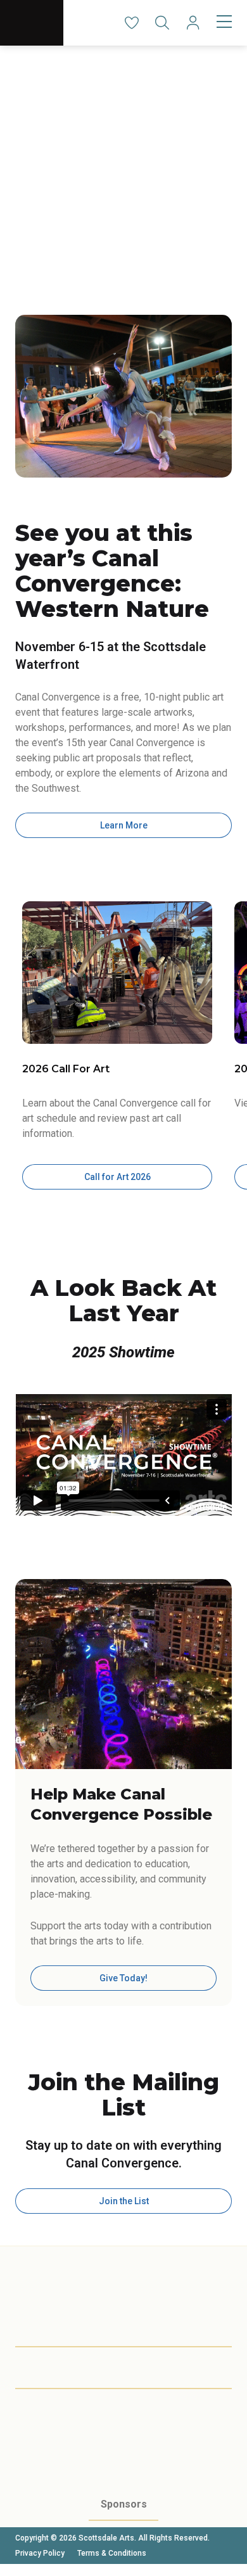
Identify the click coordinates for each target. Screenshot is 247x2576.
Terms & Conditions (112, 2553)
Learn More (124, 825)
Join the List (124, 2201)
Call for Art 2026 (117, 1177)
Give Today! (123, 1978)
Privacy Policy (40, 2553)
